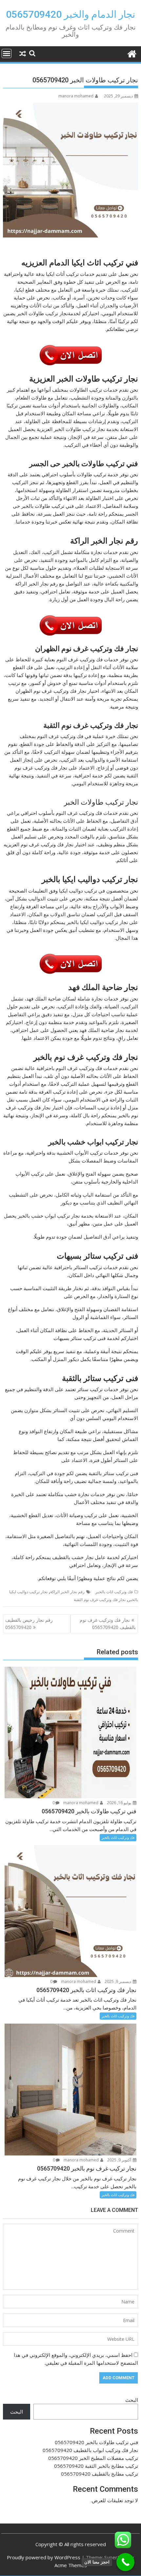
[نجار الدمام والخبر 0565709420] (132, 53)
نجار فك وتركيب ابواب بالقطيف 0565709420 (90, 2450)
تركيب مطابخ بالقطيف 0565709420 (100, 2474)
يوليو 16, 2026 (120, 1803)
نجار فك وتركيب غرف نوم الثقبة (100, 1600)
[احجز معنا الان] (125, 2562)
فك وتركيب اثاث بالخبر (114, 1592)
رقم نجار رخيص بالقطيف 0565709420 (29, 1624)
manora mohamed (76, 96)
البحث (132, 2400)
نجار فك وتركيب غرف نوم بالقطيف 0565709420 (108, 1624)
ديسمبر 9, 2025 (118, 1981)
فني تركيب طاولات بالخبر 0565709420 (96, 2442)
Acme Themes (71, 2565)
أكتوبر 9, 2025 (120, 2160)
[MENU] (7, 53)
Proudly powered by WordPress (44, 2557)
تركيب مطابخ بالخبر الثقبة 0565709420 (96, 2466)
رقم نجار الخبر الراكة (67, 1592)
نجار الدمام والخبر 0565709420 (70, 14)
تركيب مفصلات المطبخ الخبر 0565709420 (93, 2458)
